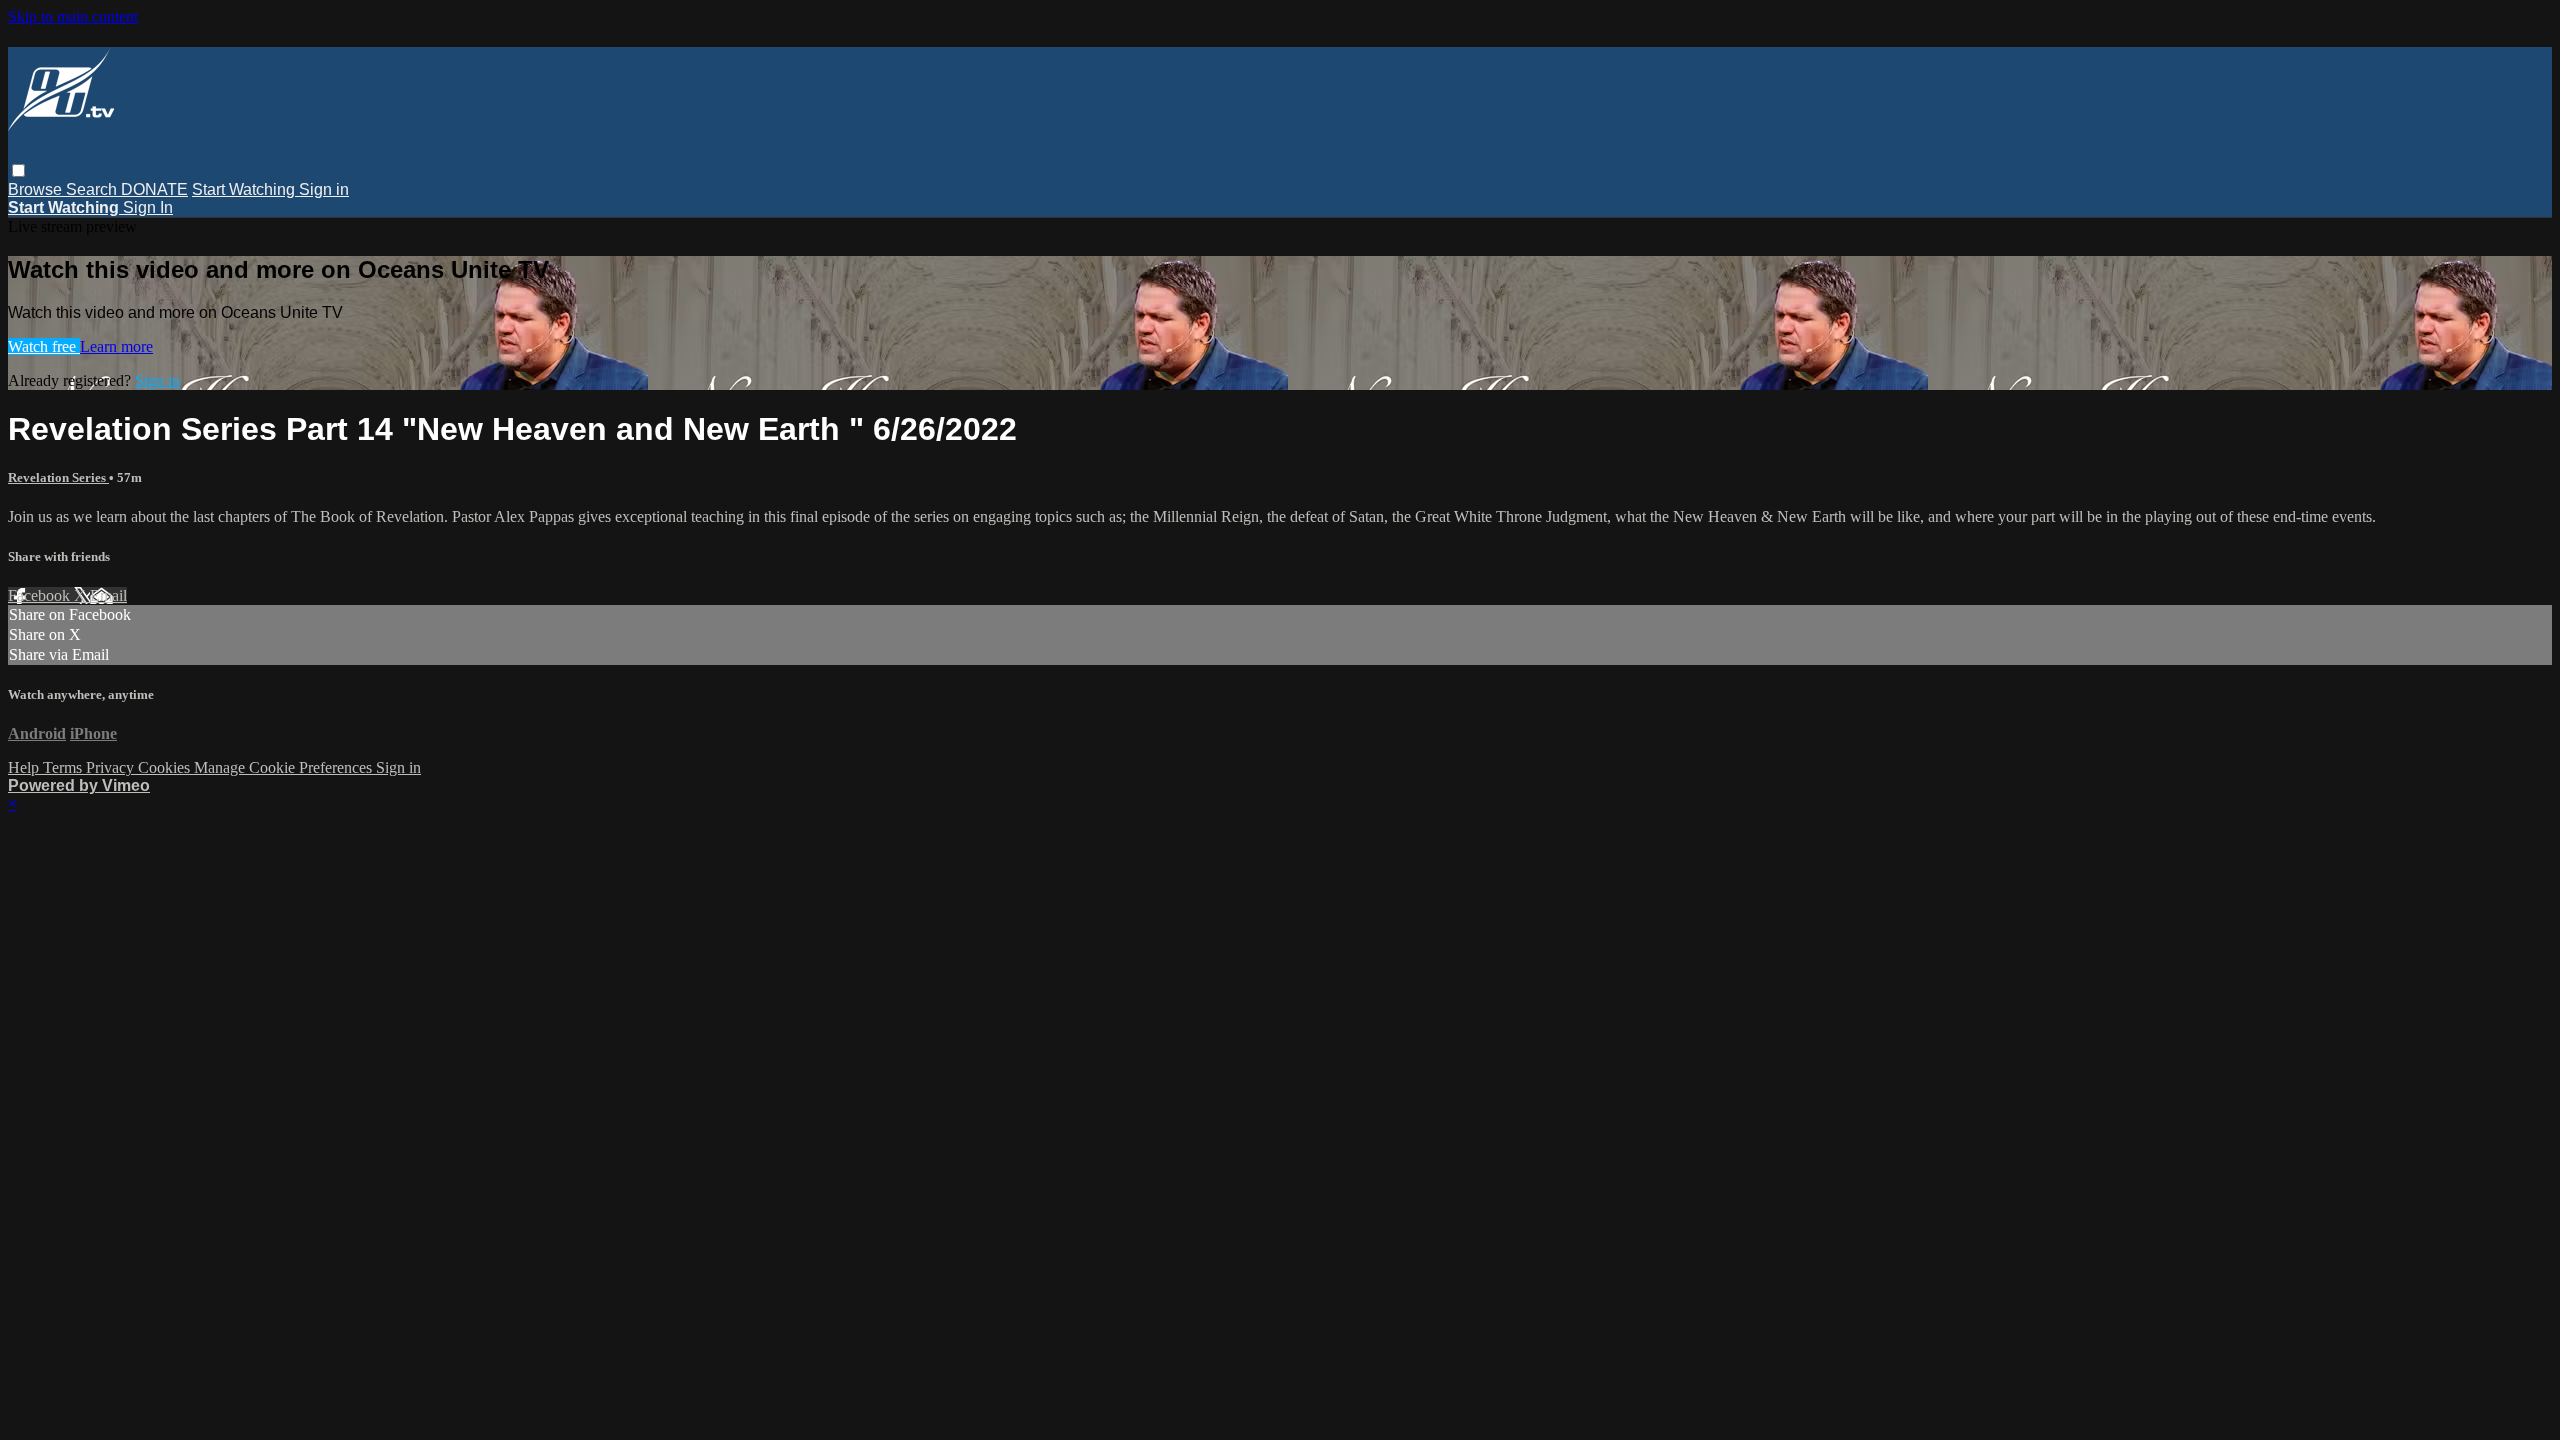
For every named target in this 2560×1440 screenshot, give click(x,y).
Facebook (41, 595)
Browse (37, 189)
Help (25, 767)
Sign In (148, 207)
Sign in (324, 189)
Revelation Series (58, 477)
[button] (18, 170)
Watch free (44, 346)
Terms (64, 767)
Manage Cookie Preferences (285, 767)
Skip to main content (73, 16)
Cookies (166, 767)
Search (93, 189)
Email (108, 595)
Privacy (112, 767)
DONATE (154, 189)
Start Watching (245, 189)
